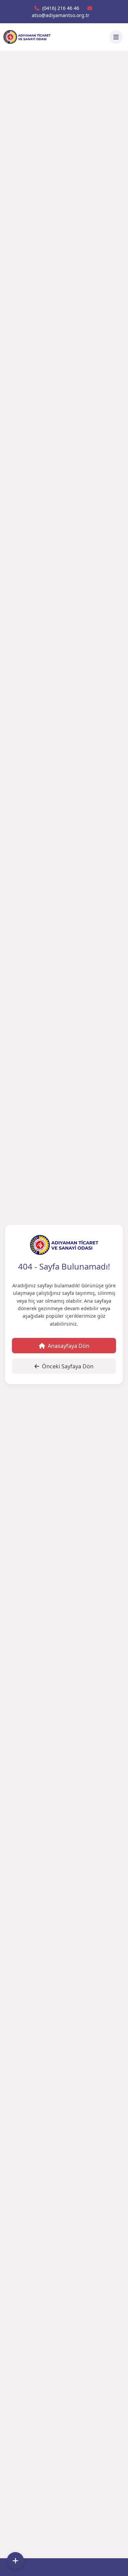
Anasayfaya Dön (69, 1346)
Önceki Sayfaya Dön (68, 1366)
